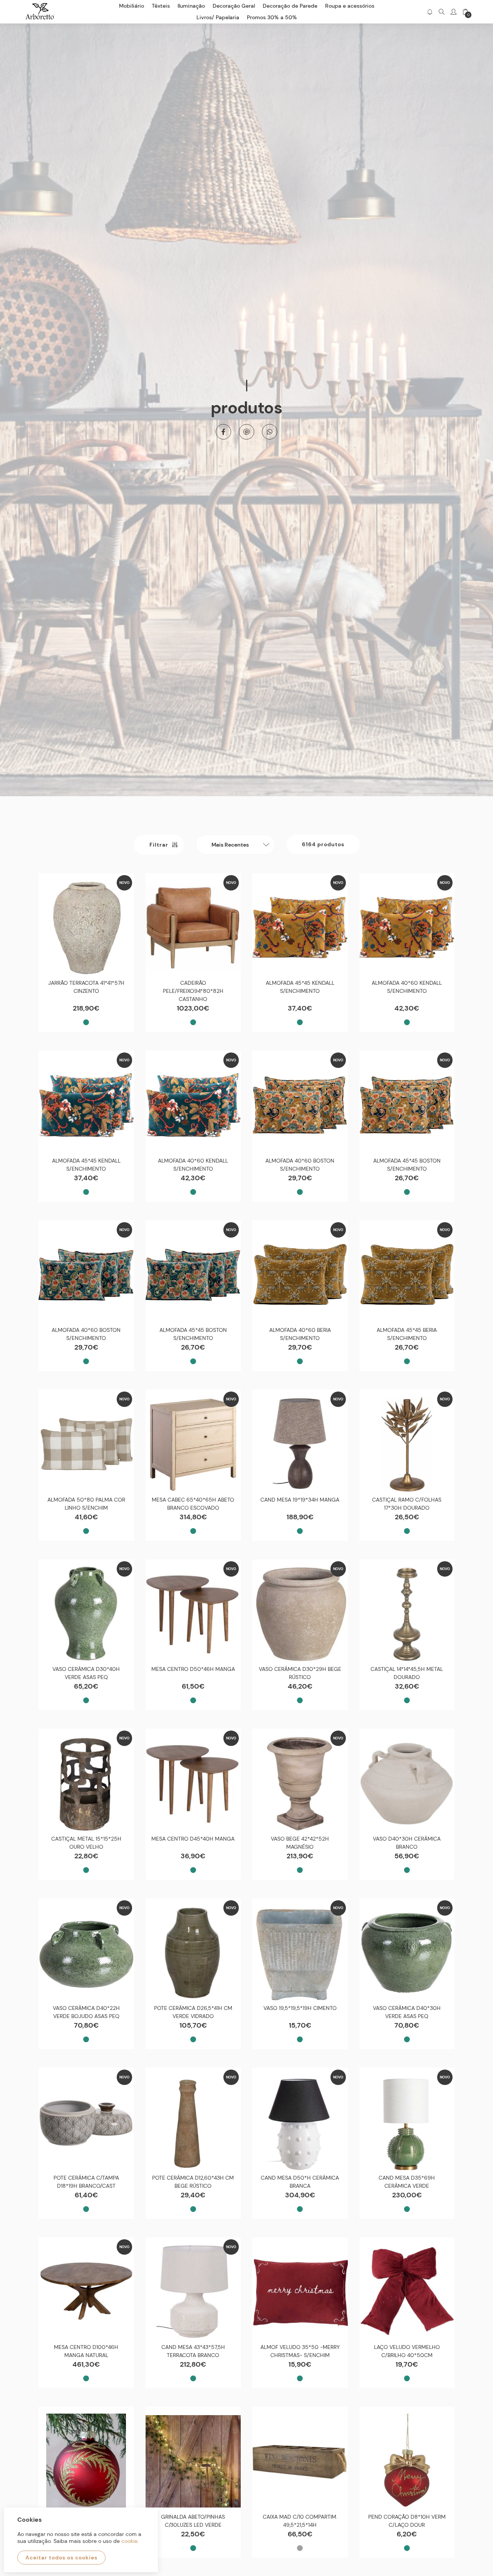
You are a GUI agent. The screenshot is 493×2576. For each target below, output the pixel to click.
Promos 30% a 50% (272, 17)
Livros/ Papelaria (218, 17)
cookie (129, 2541)
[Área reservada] (454, 12)
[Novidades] (430, 12)
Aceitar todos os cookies (61, 2558)
